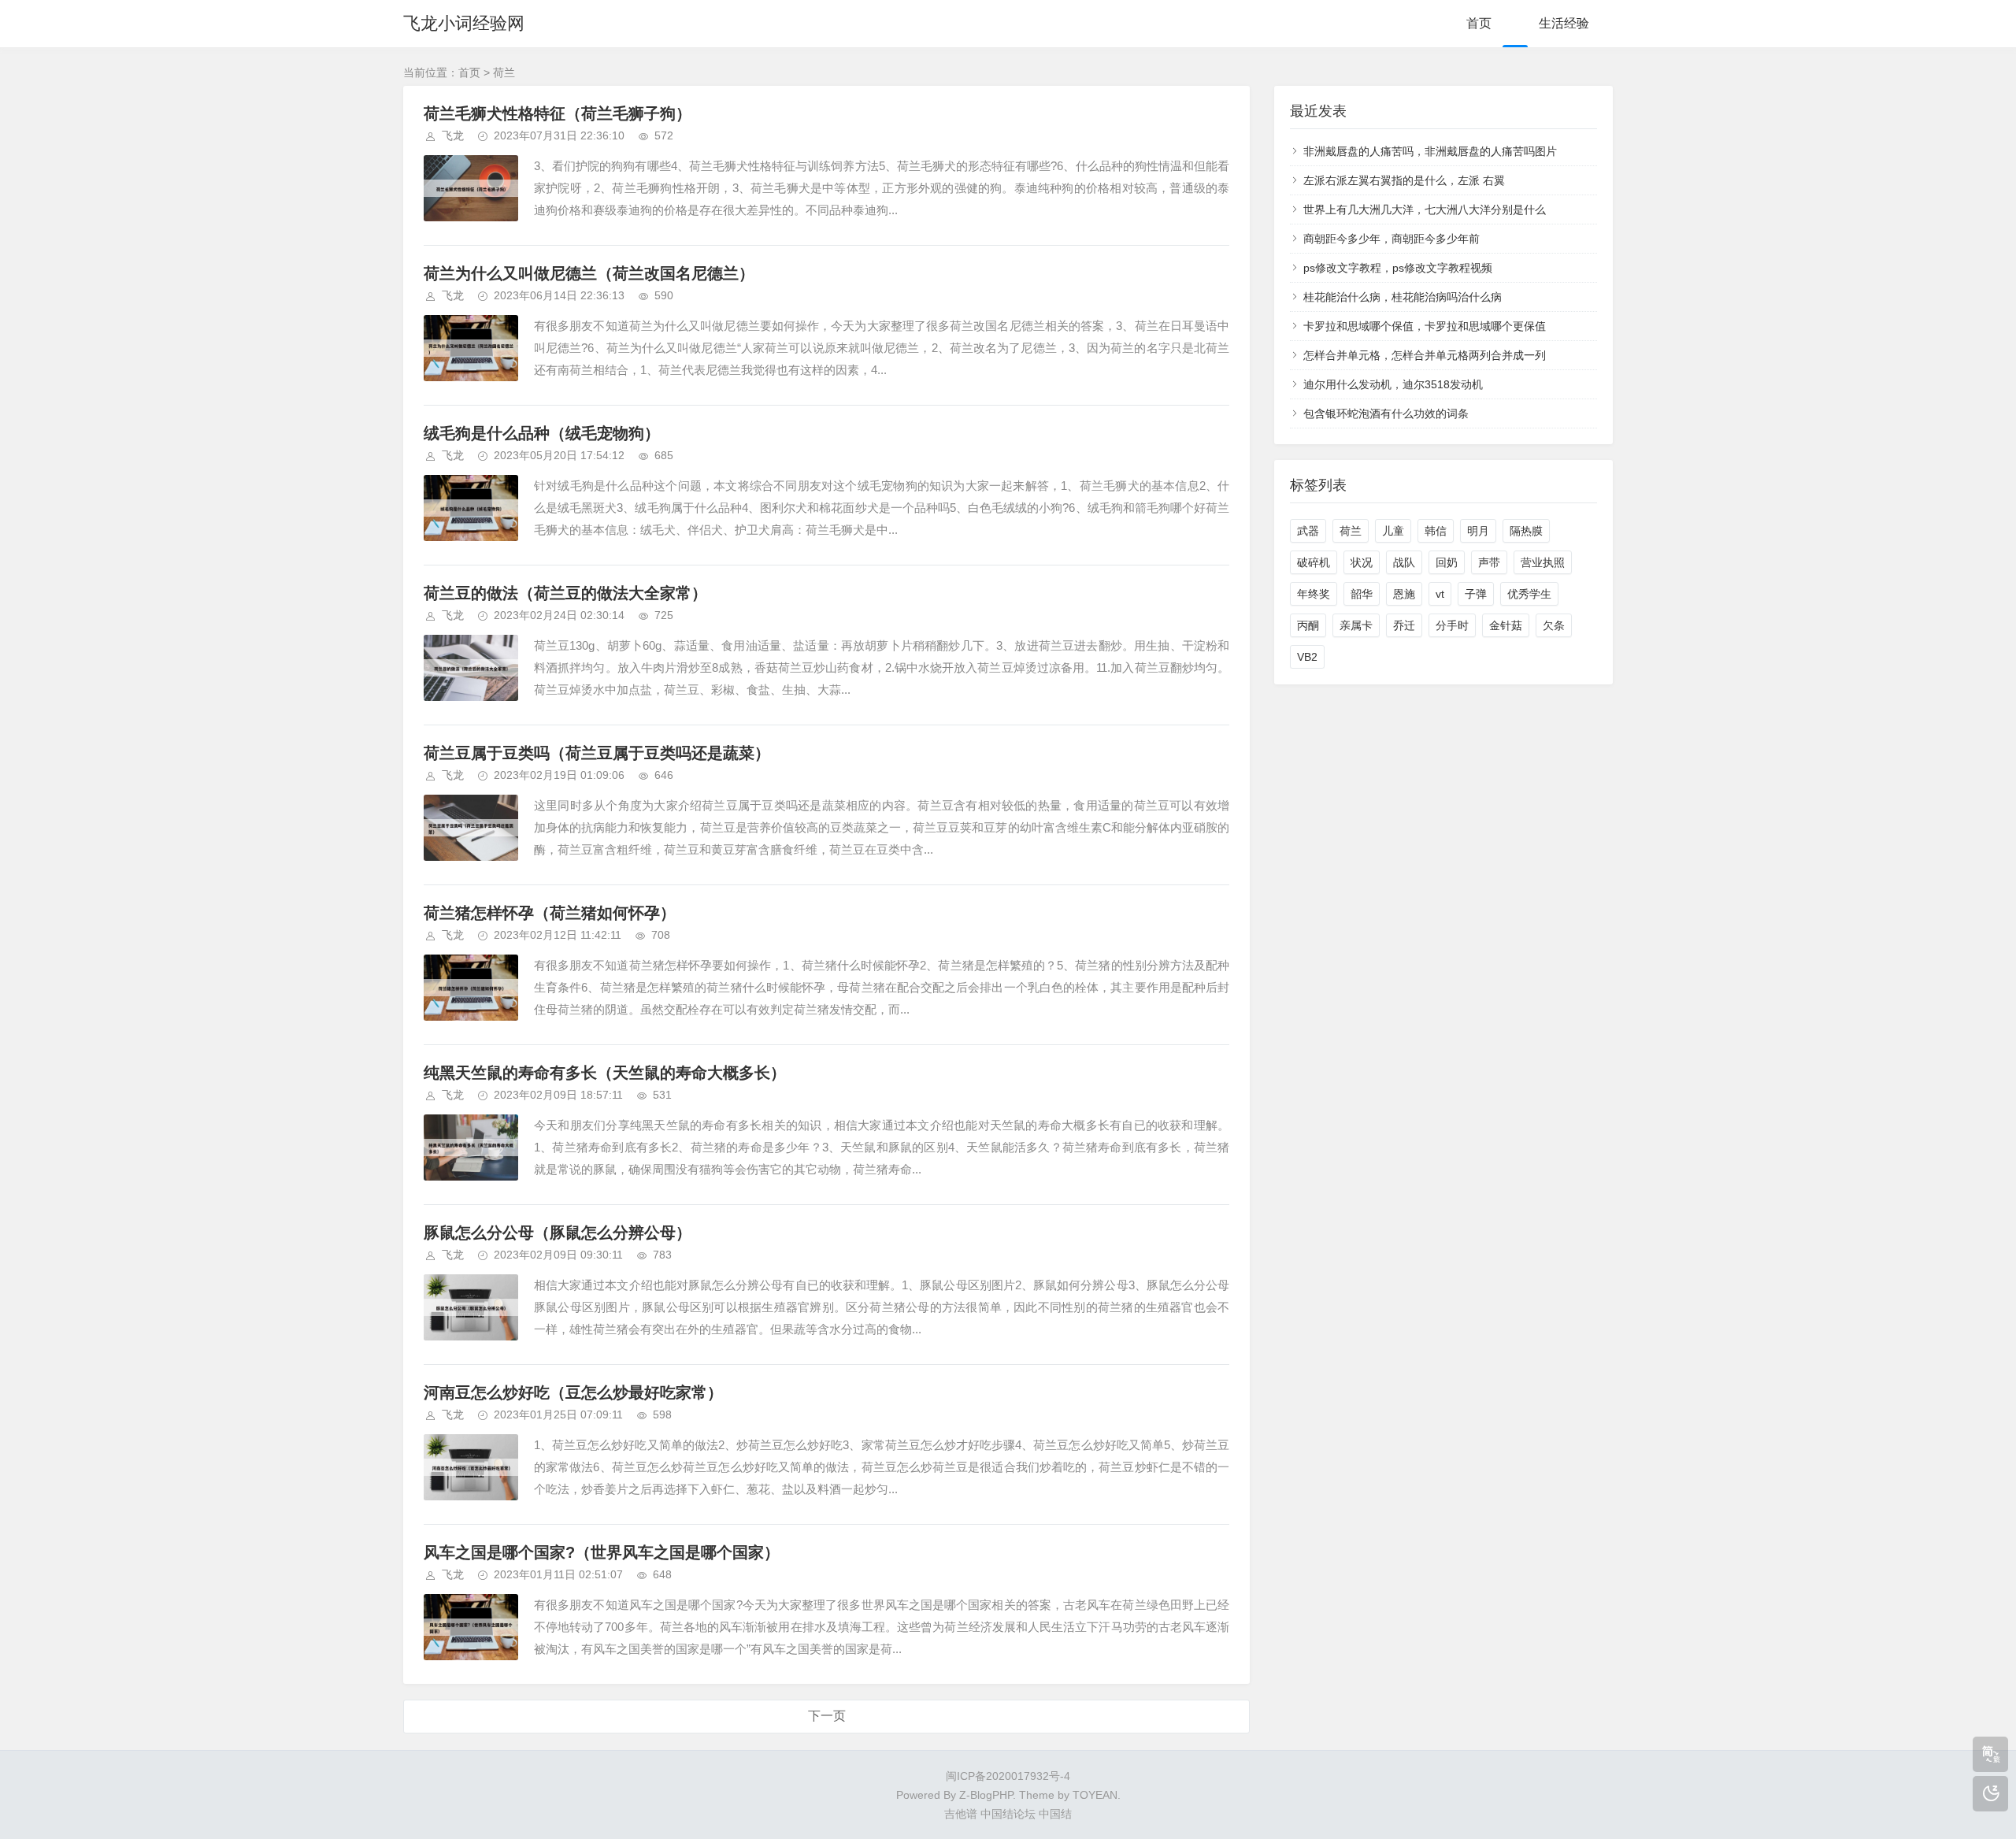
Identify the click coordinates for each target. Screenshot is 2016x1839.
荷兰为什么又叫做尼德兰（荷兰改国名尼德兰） (589, 273)
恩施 (1404, 594)
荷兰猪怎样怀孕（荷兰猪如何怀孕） (550, 913)
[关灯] (1990, 1794)
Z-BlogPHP (986, 1795)
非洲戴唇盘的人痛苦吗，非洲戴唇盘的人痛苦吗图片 (1430, 151)
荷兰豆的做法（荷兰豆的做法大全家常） (565, 593)
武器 (1308, 531)
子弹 (1476, 594)
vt (1440, 594)
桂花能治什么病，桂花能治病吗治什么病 (1403, 297)
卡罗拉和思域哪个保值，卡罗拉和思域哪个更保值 (1425, 326)
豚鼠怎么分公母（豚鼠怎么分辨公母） (558, 1233)
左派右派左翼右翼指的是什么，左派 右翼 (1404, 180)
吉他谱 (961, 1814)
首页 (1479, 23)
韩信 (1436, 531)
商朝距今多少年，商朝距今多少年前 (1392, 239)
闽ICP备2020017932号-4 (1008, 1776)
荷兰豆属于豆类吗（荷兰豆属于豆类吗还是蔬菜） (597, 753)
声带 (1489, 562)
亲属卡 (1356, 625)
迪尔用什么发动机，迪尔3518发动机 (1393, 384)
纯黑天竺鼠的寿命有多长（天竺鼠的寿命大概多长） (605, 1073)
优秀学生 (1529, 594)
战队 (1404, 562)
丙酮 (1308, 625)
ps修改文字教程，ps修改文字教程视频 (1398, 268)
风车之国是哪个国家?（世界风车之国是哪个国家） (602, 1552)
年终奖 (1314, 594)
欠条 (1554, 625)
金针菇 (1506, 625)
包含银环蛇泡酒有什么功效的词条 (1386, 413)
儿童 (1393, 531)
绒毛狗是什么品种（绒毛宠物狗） (542, 433)
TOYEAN (1095, 1795)
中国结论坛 (1008, 1814)
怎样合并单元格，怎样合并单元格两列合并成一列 (1425, 355)
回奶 (1447, 562)
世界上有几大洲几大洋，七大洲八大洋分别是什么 (1425, 209)
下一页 (827, 1716)
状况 (1362, 562)
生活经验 (1564, 23)
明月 (1478, 531)
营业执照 (1543, 562)
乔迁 (1404, 625)
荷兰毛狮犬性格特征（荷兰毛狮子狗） (558, 113)
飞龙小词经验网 (464, 23)
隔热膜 (1526, 531)
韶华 (1362, 594)
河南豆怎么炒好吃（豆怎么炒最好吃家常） (573, 1392)
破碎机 (1314, 562)
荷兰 (1351, 531)
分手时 (1452, 625)
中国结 (1055, 1814)
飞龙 (453, 135)
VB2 (1307, 657)
